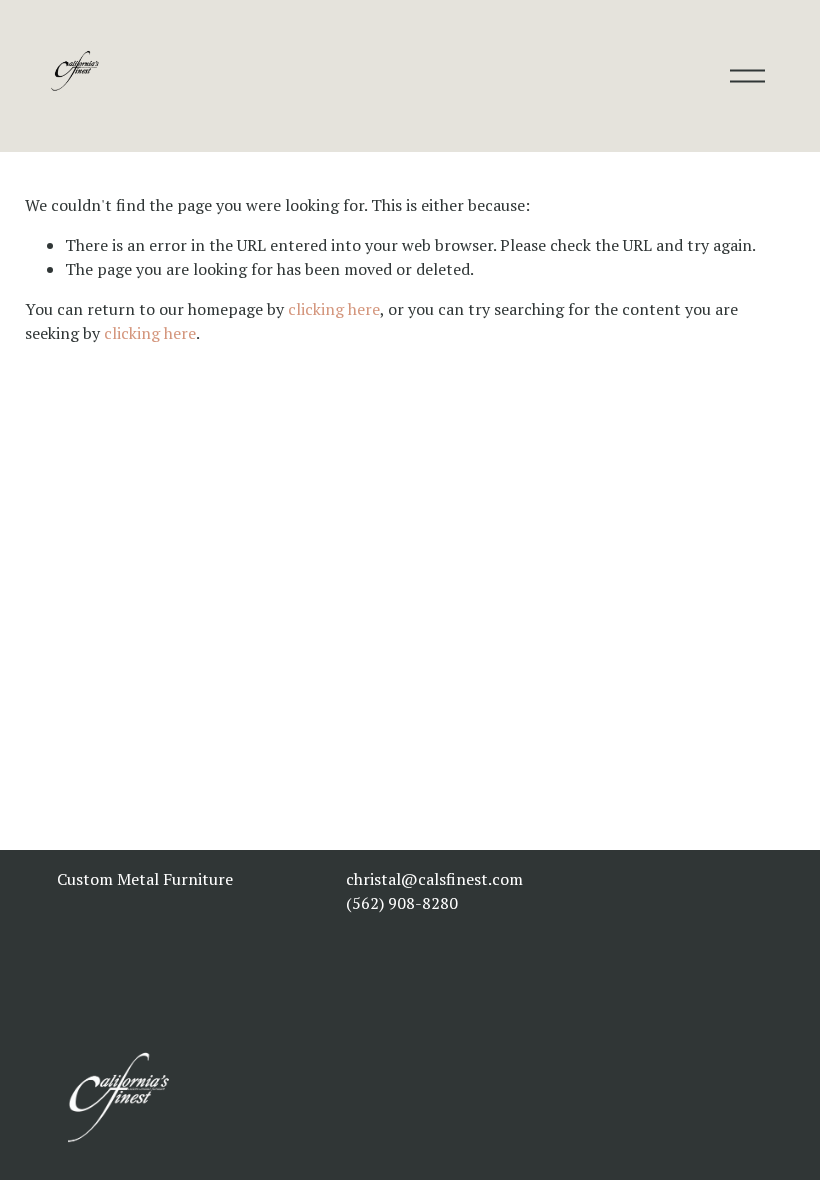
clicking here (334, 309)
